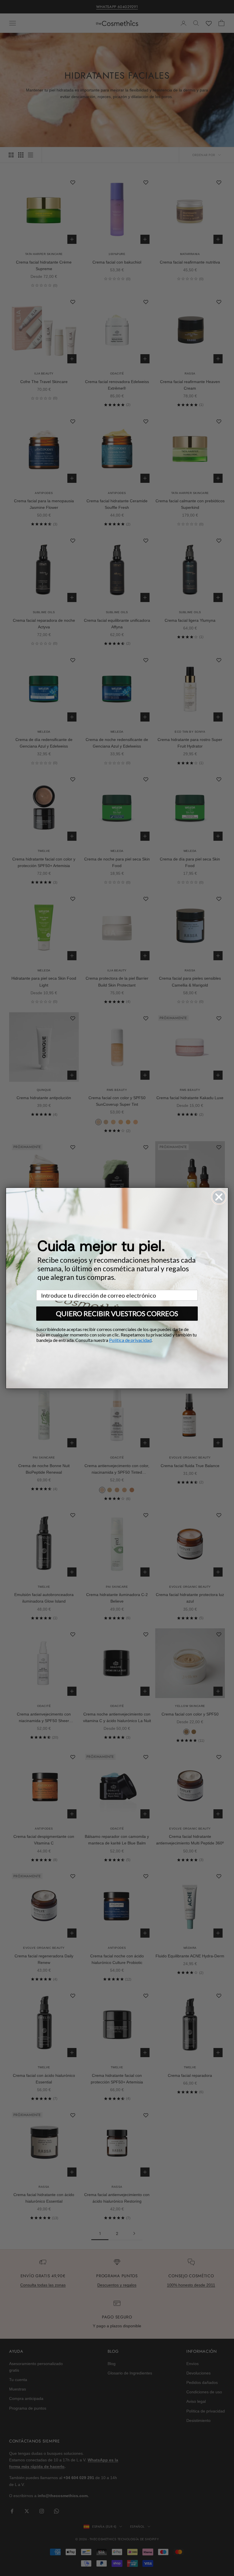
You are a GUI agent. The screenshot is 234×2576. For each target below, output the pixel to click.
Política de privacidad (130, 1340)
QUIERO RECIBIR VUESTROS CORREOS (117, 1313)
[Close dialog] (219, 1197)
